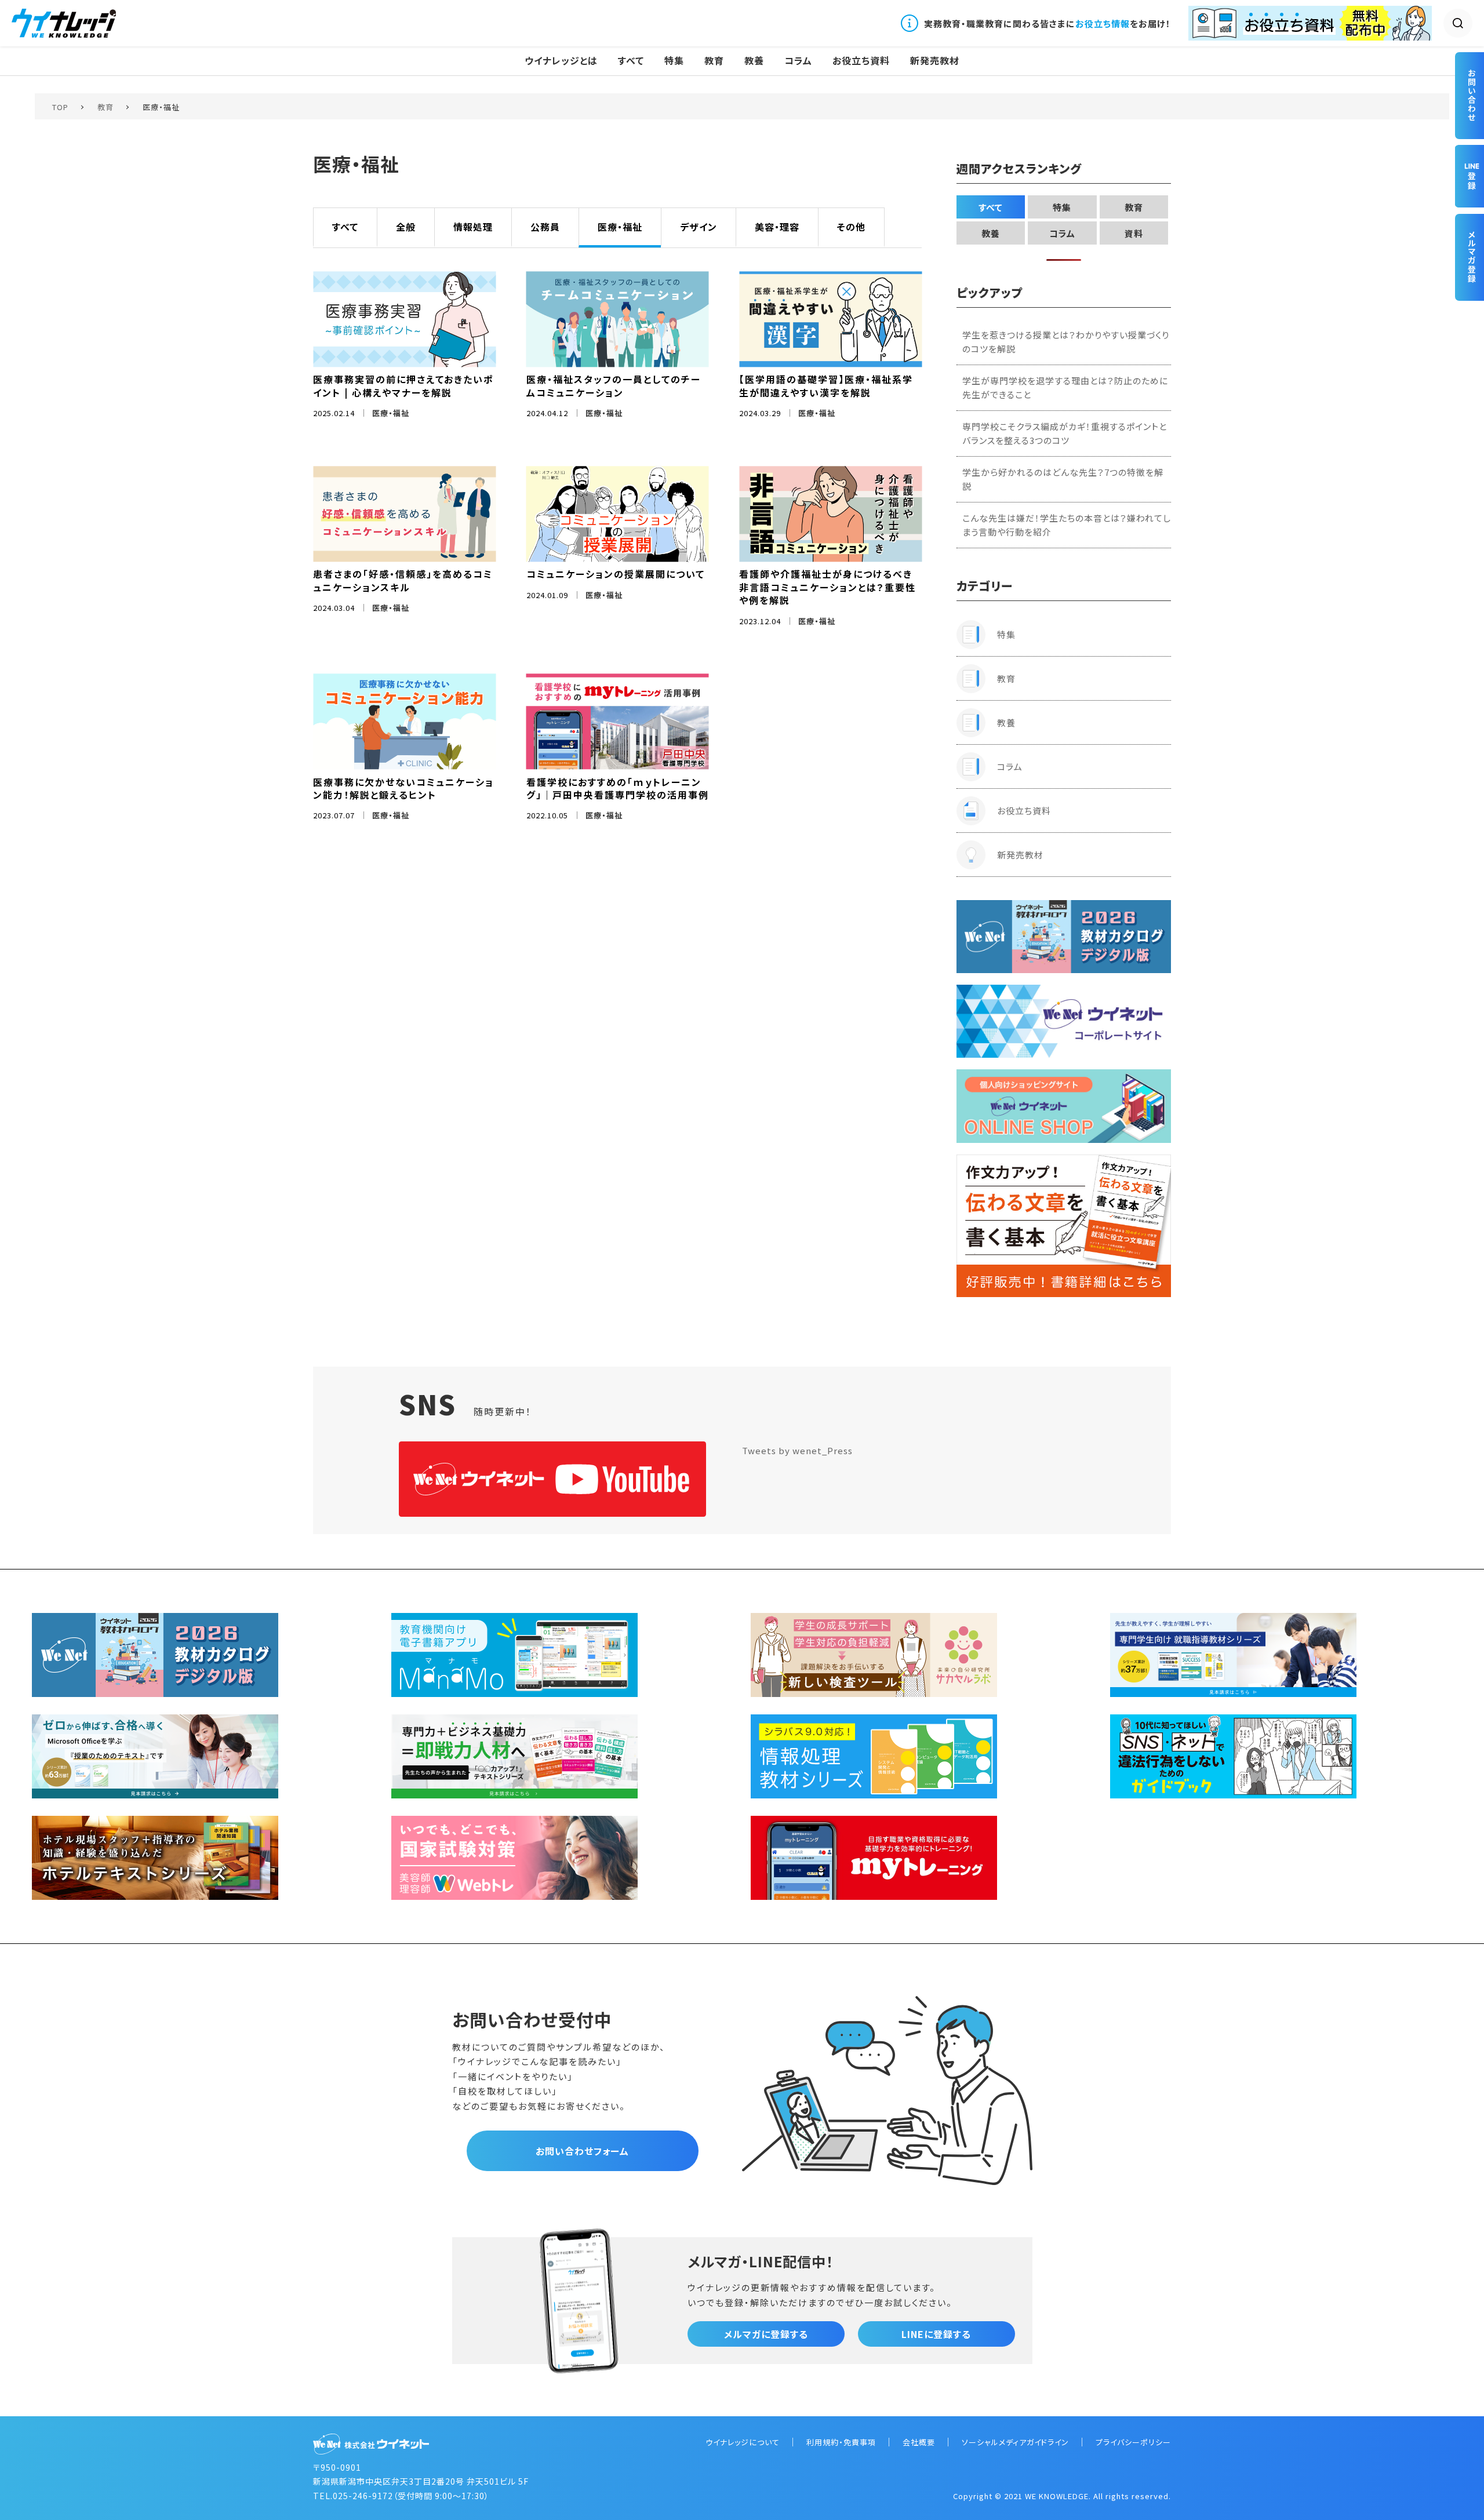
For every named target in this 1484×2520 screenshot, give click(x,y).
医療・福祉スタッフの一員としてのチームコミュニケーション (614, 385)
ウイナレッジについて (743, 2442)
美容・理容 (777, 227)
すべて (631, 61)
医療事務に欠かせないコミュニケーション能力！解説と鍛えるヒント (403, 788)
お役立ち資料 (861, 61)
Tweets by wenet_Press (797, 1450)
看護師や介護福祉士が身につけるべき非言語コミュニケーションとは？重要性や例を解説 (828, 587)
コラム (798, 61)
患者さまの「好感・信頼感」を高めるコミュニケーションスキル (403, 580)
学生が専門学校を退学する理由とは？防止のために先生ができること (1065, 387)
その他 (851, 227)
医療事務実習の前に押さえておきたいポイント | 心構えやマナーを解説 (403, 385)
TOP (60, 107)
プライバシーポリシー (1133, 2442)
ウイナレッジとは (561, 61)
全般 (406, 227)
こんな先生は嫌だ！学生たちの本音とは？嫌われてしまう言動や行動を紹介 (1067, 525)
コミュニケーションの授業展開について (616, 574)
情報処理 (473, 227)
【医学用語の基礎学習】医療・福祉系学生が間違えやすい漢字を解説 (826, 385)
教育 (714, 61)
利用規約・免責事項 (841, 2442)
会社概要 (919, 2442)
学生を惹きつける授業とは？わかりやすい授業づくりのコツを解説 (1066, 342)
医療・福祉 (620, 227)
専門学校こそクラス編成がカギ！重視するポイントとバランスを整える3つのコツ (1065, 433)
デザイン (699, 227)
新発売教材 (935, 61)
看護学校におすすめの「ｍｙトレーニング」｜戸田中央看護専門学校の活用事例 (618, 788)
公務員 (545, 227)
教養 (754, 61)
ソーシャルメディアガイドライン (1015, 2442)
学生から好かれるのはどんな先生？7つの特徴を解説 (1063, 479)
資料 (1134, 233)
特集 (674, 61)
